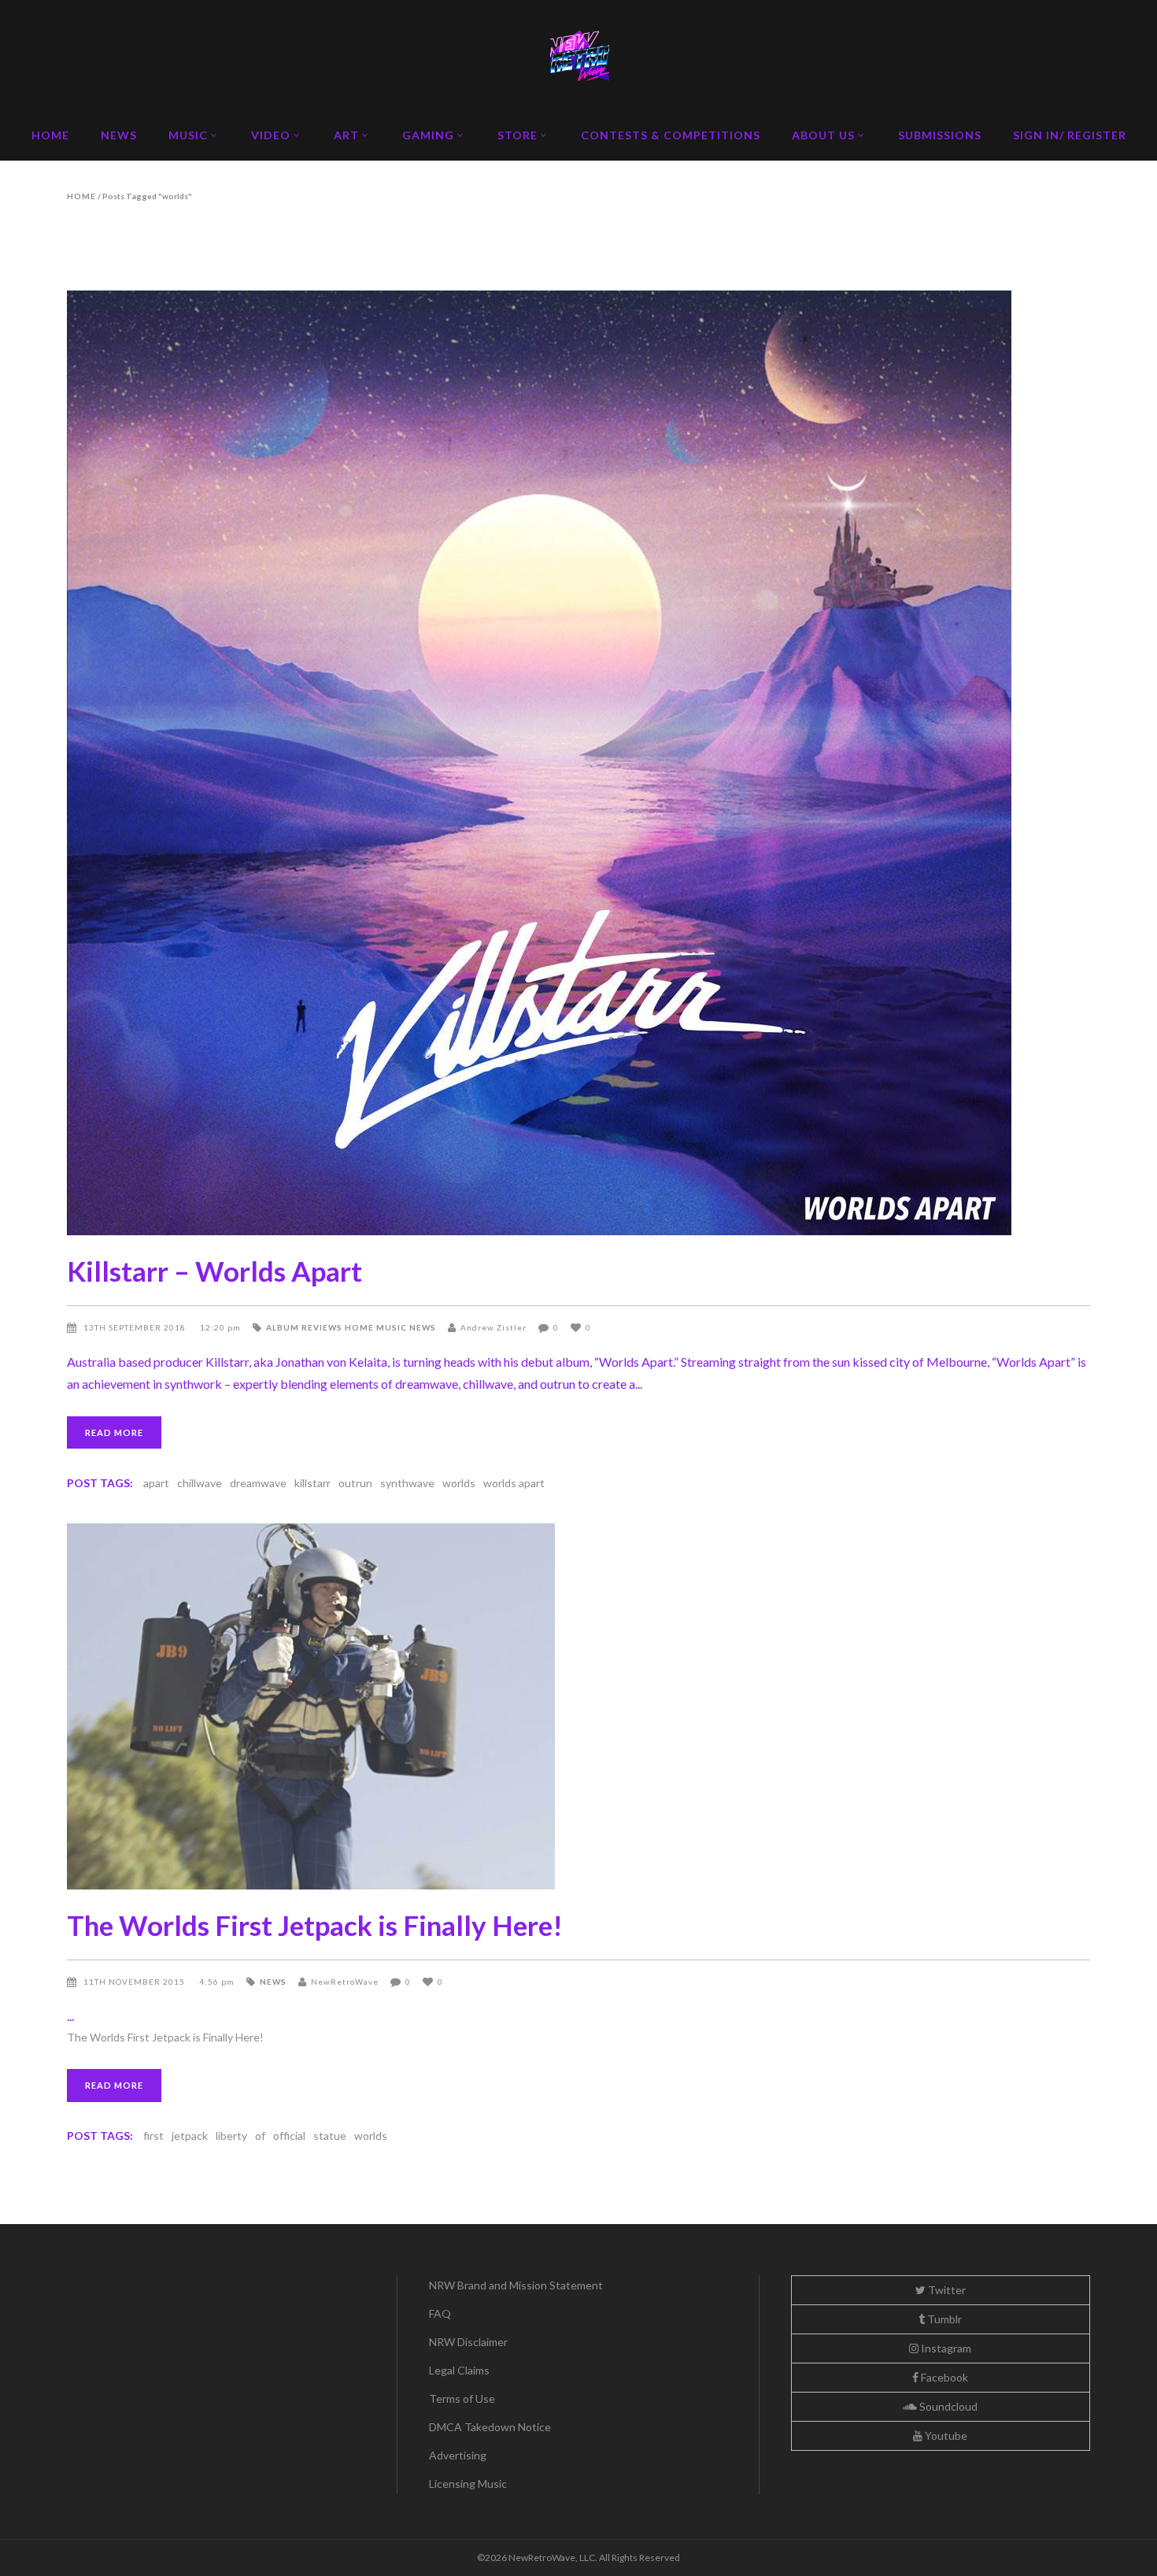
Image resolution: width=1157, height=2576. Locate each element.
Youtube (945, 2435)
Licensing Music (468, 2483)
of (260, 2136)
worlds (459, 1483)
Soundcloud (947, 2406)
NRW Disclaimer (468, 2342)
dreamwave (258, 1483)
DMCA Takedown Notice (490, 2427)
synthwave (407, 1483)
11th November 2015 (135, 1982)
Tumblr (943, 2319)
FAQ (440, 2313)
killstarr (312, 1483)
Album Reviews (304, 1327)
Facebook (943, 2377)
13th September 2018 (136, 1327)
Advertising (458, 2455)
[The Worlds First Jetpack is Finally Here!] (578, 1706)
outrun (355, 1483)
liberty (231, 2136)
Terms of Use (462, 2398)
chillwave (200, 1483)
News (423, 1327)
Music (392, 1327)
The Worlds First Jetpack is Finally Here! (315, 1925)
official (289, 2136)
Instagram (945, 2348)
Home (81, 196)
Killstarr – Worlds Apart (214, 1271)
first (153, 2136)
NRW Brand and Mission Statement (516, 2285)
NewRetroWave (345, 1982)
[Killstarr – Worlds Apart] (578, 763)
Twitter (946, 2290)
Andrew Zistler (493, 1327)
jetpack (190, 2136)
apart (156, 1483)
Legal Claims (459, 2370)
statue (330, 2136)
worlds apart (514, 1483)
